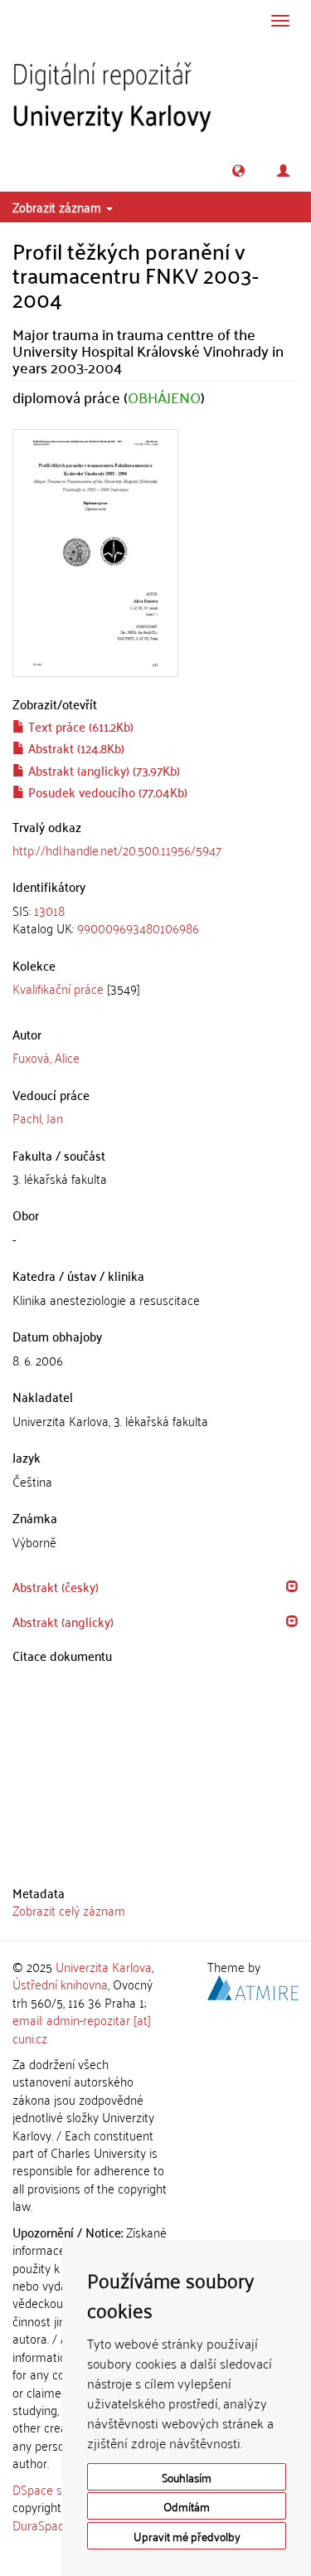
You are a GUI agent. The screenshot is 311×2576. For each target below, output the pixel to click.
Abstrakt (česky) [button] (56, 1586)
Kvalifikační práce (58, 988)
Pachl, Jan (38, 1118)
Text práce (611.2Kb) (79, 726)
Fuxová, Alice (46, 1057)
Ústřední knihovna (60, 1984)
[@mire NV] (253, 1985)
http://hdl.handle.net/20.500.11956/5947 (117, 850)
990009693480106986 (138, 928)
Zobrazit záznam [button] (58, 207)
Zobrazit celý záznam (69, 1910)
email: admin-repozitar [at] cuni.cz (82, 2028)
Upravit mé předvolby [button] (187, 2536)
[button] (238, 170)
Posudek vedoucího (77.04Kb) (106, 791)
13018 (49, 910)
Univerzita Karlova (104, 1966)
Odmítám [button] (187, 2506)
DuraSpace (41, 2525)
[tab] (155, 920)
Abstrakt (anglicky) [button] (63, 1621)
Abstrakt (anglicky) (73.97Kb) (102, 770)
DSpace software (58, 2489)
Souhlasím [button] (187, 2477)
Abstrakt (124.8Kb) (75, 747)
